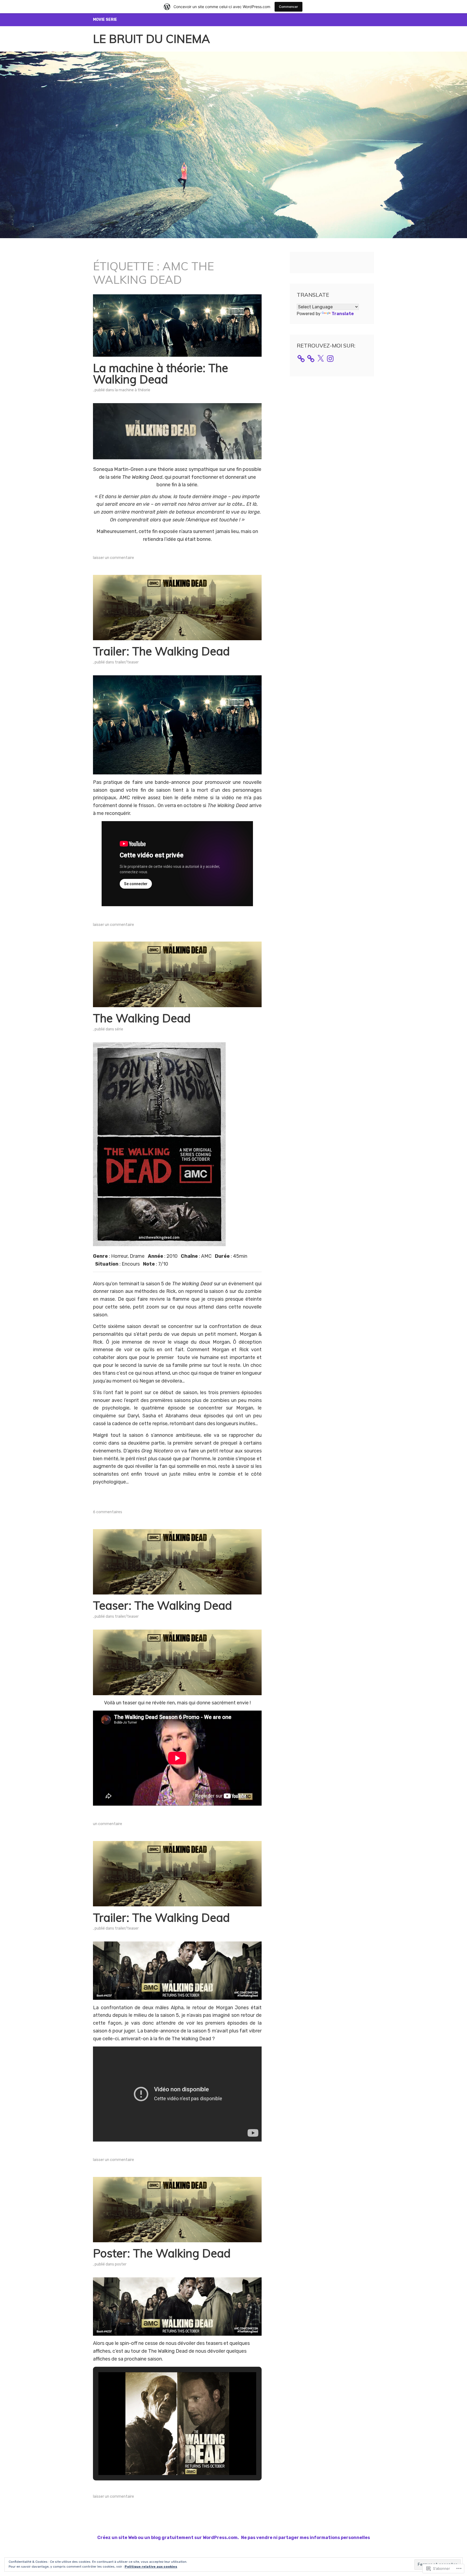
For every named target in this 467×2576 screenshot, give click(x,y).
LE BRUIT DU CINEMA (151, 39)
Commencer (288, 7)
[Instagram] (330, 359)
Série (119, 1029)
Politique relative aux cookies (151, 2567)
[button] (165, 2460)
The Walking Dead (142, 1018)
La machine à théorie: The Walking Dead (161, 374)
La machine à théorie (133, 390)
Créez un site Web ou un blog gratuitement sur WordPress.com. (168, 2538)
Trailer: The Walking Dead (161, 651)
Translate (343, 314)
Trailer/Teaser (127, 662)
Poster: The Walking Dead (162, 2253)
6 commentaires (108, 1512)
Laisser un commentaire (114, 558)
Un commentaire (108, 1824)
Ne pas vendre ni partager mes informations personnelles (306, 2538)
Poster (121, 2264)
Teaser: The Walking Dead (162, 1605)
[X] (321, 359)
